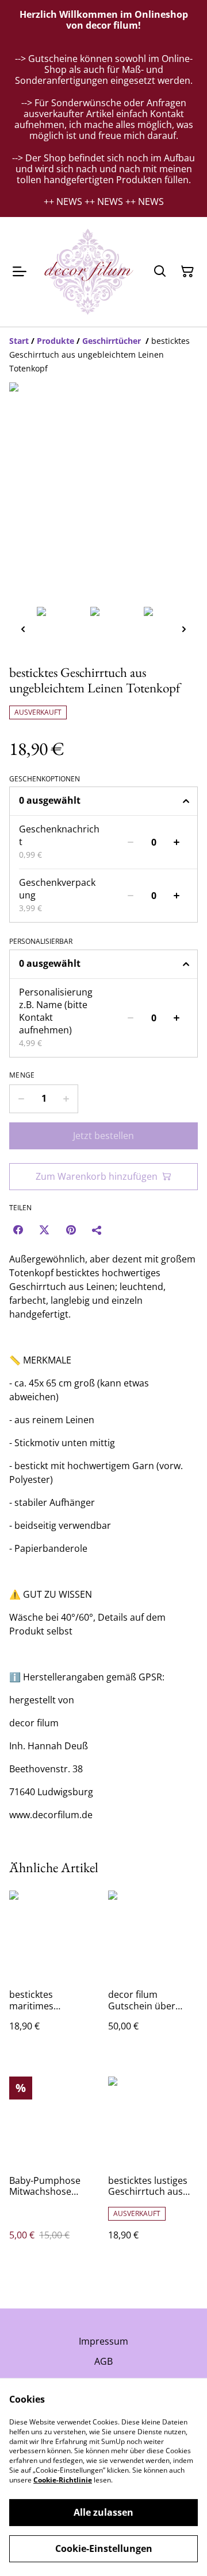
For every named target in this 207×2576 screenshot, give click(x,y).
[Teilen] (97, 1230)
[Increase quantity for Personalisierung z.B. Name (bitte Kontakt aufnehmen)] (177, 1018)
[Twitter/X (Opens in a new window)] (44, 1230)
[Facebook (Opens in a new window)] (18, 1230)
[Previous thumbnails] (23, 629)
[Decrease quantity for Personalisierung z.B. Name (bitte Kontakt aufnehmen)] (131, 1018)
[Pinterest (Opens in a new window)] (71, 1230)
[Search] (160, 272)
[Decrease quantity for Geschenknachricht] (131, 842)
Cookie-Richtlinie (63, 2480)
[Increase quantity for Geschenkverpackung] (177, 896)
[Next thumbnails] (184, 629)
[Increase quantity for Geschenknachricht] (177, 842)
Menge (22, 1075)
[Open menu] (20, 272)
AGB (103, 2361)
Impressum (103, 2341)
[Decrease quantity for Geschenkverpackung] (131, 896)
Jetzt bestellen (103, 1136)
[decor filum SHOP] (87, 272)
